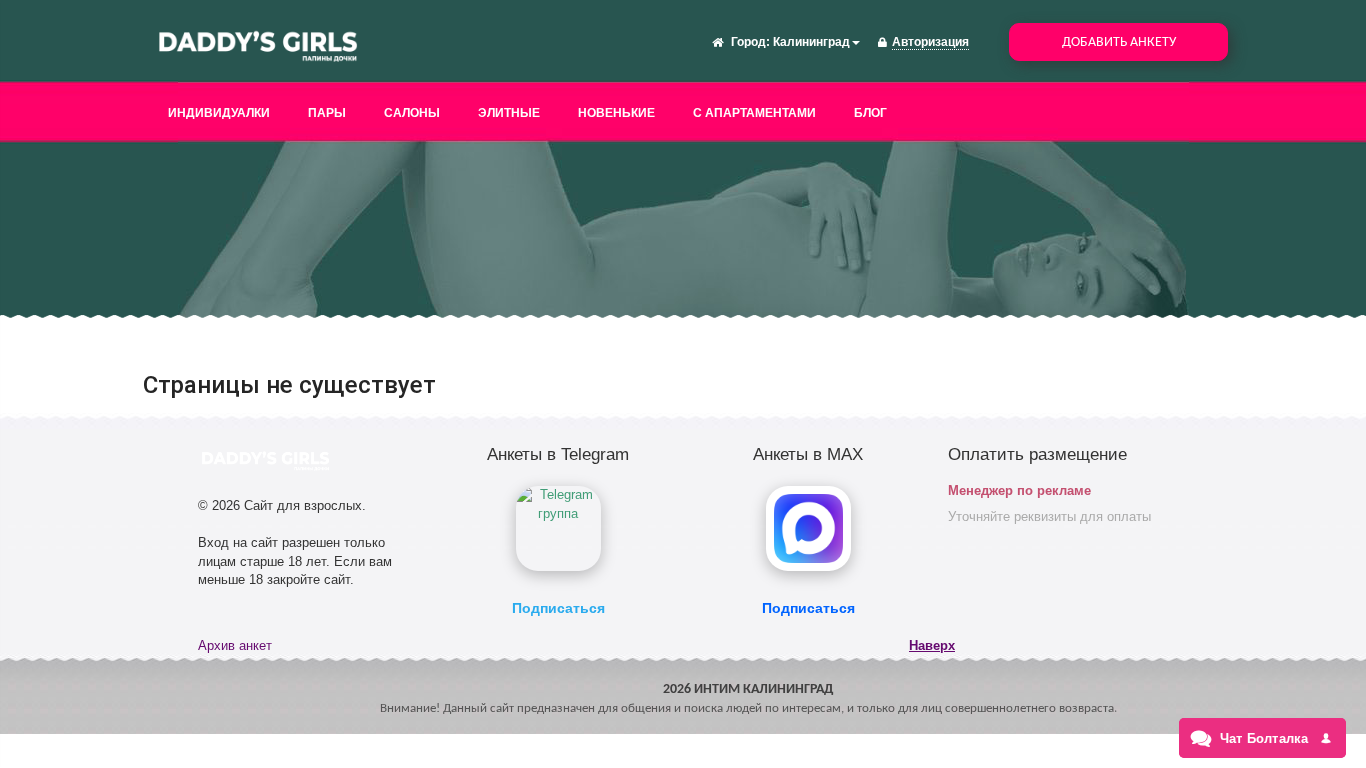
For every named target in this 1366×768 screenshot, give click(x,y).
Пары (327, 113)
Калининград (811, 42)
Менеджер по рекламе (1019, 490)
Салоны (412, 113)
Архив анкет (235, 645)
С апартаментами (754, 113)
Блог (870, 113)
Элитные (509, 113)
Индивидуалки (219, 113)
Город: (750, 42)
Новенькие (616, 113)
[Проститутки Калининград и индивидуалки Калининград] (258, 44)
